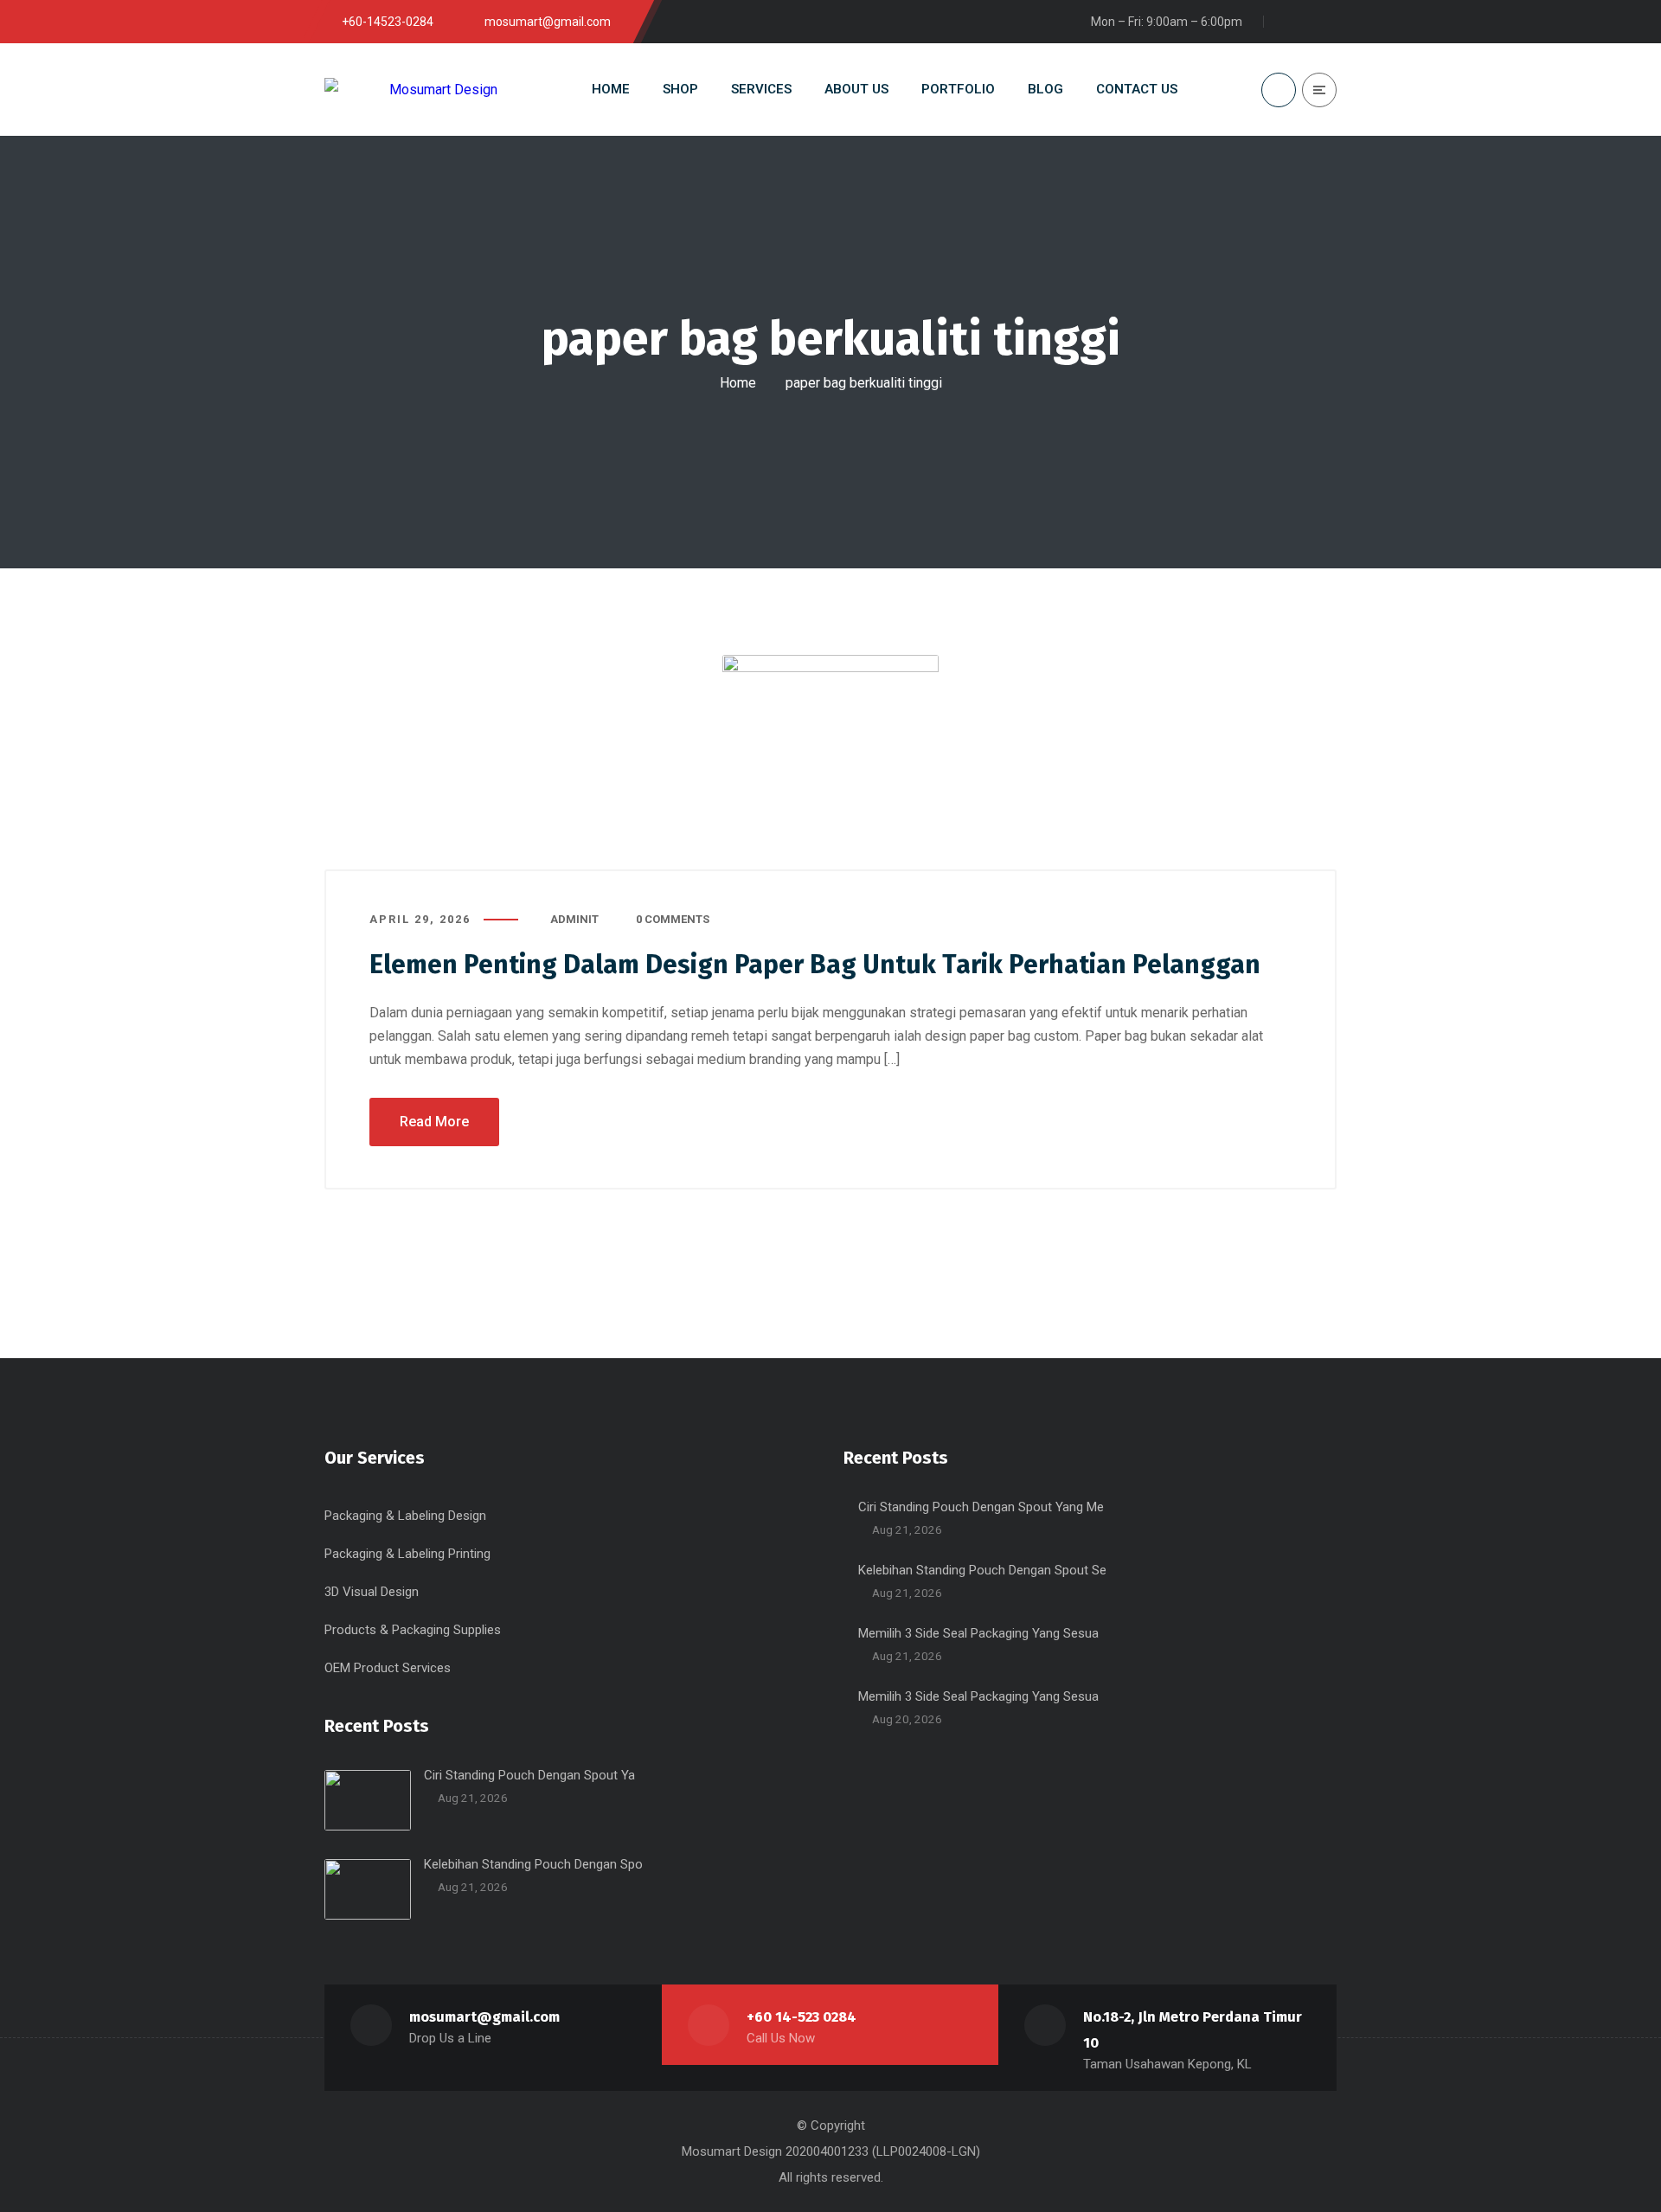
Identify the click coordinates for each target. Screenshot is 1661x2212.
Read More (434, 1122)
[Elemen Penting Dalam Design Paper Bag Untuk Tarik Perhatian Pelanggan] (830, 763)
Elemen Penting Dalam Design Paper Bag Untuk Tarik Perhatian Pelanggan (815, 965)
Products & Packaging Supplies (413, 1630)
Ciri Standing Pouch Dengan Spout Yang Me (981, 1507)
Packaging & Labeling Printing (407, 1554)
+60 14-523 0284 (802, 2017)
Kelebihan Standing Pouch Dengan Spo (533, 1864)
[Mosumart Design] (411, 90)
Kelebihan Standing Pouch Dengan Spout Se (982, 1570)
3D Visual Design (372, 1592)
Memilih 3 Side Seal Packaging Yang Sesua (978, 1633)
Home (738, 383)
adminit (574, 919)
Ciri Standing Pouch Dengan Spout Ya (529, 1775)
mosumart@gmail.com (484, 2017)
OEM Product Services (388, 1668)
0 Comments (673, 919)
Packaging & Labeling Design (405, 1516)
